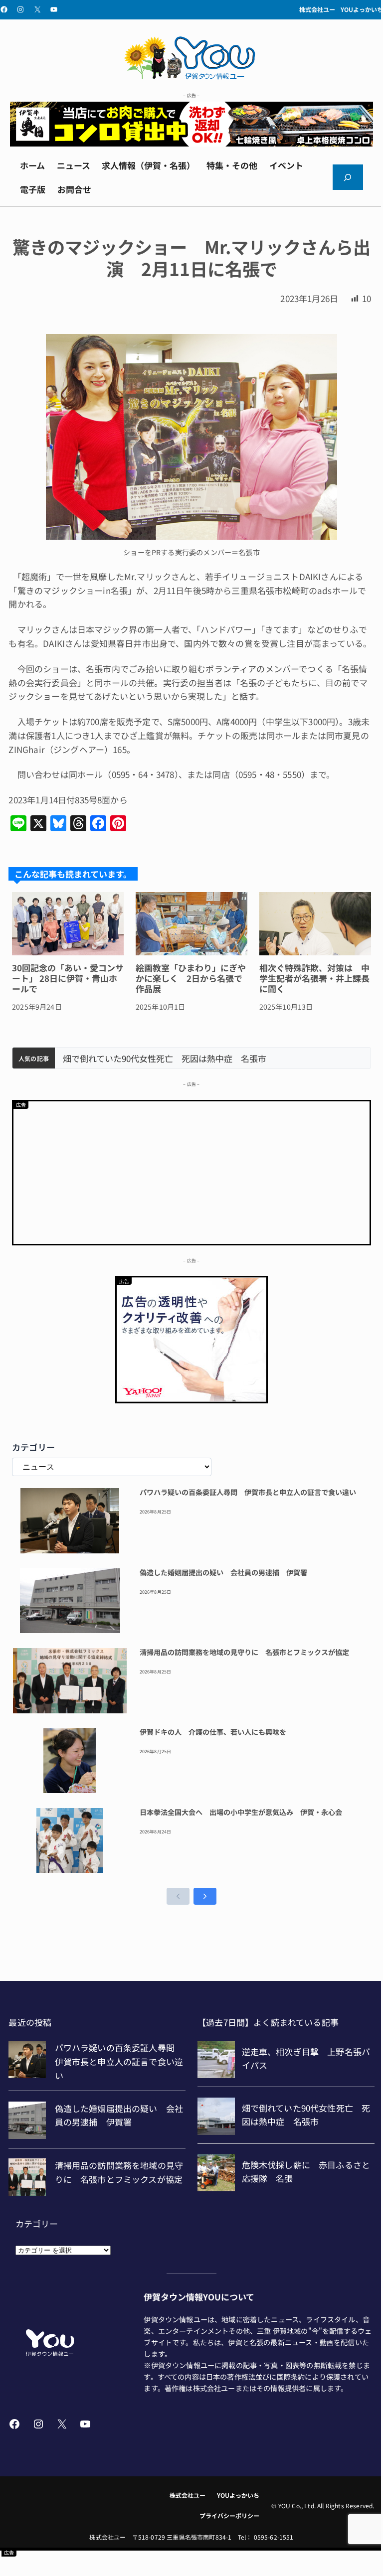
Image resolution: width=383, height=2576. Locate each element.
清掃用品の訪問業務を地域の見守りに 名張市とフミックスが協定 (244, 1653)
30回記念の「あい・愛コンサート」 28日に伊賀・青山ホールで (68, 978)
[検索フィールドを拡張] (348, 177)
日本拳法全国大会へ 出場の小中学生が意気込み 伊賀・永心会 (241, 1813)
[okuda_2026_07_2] (191, 143)
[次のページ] (205, 1896)
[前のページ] (178, 1896)
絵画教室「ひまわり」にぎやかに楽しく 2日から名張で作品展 (191, 978)
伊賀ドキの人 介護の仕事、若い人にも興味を (213, 1732)
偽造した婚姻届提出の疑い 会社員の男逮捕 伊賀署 (223, 1573)
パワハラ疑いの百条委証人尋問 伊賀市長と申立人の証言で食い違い (248, 1493)
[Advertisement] (191, 1171)
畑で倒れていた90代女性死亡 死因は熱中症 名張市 (165, 1059)
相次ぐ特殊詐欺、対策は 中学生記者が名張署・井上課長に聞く (314, 978)
